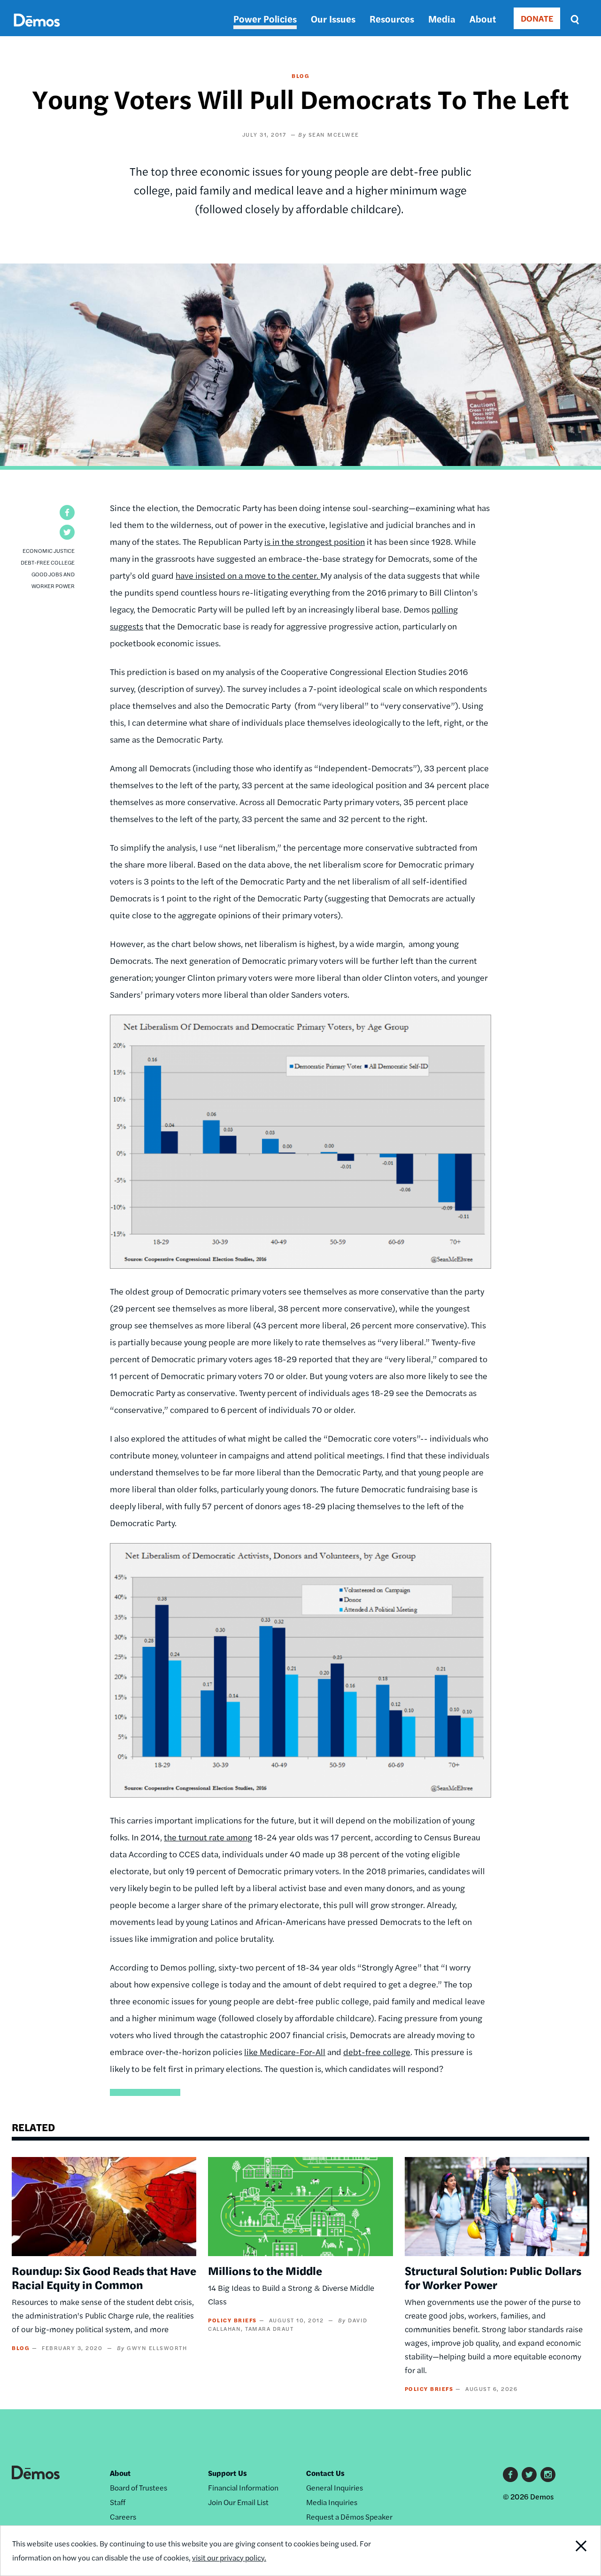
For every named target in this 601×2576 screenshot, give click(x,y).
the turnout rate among (208, 1837)
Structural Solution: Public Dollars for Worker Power (493, 2277)
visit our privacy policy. (229, 2557)
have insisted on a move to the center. (248, 575)
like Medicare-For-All (285, 2052)
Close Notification (570, 2551)
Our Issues (333, 19)
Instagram (548, 2475)
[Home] (37, 31)
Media (442, 19)
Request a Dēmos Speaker (349, 2517)
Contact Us (325, 2473)
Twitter (529, 2475)
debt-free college (377, 2052)
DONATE (537, 18)
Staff (118, 2502)
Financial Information (243, 2487)
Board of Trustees (139, 2487)
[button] (67, 512)
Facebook (510, 2475)
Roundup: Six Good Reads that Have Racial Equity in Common (104, 2277)
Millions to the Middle (265, 2270)
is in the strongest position (315, 541)
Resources (392, 19)
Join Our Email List (238, 2502)
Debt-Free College (48, 562)
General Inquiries (335, 2487)
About (483, 19)
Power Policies (265, 19)
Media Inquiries (332, 2502)
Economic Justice (49, 551)
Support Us (227, 2473)
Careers (123, 2517)
